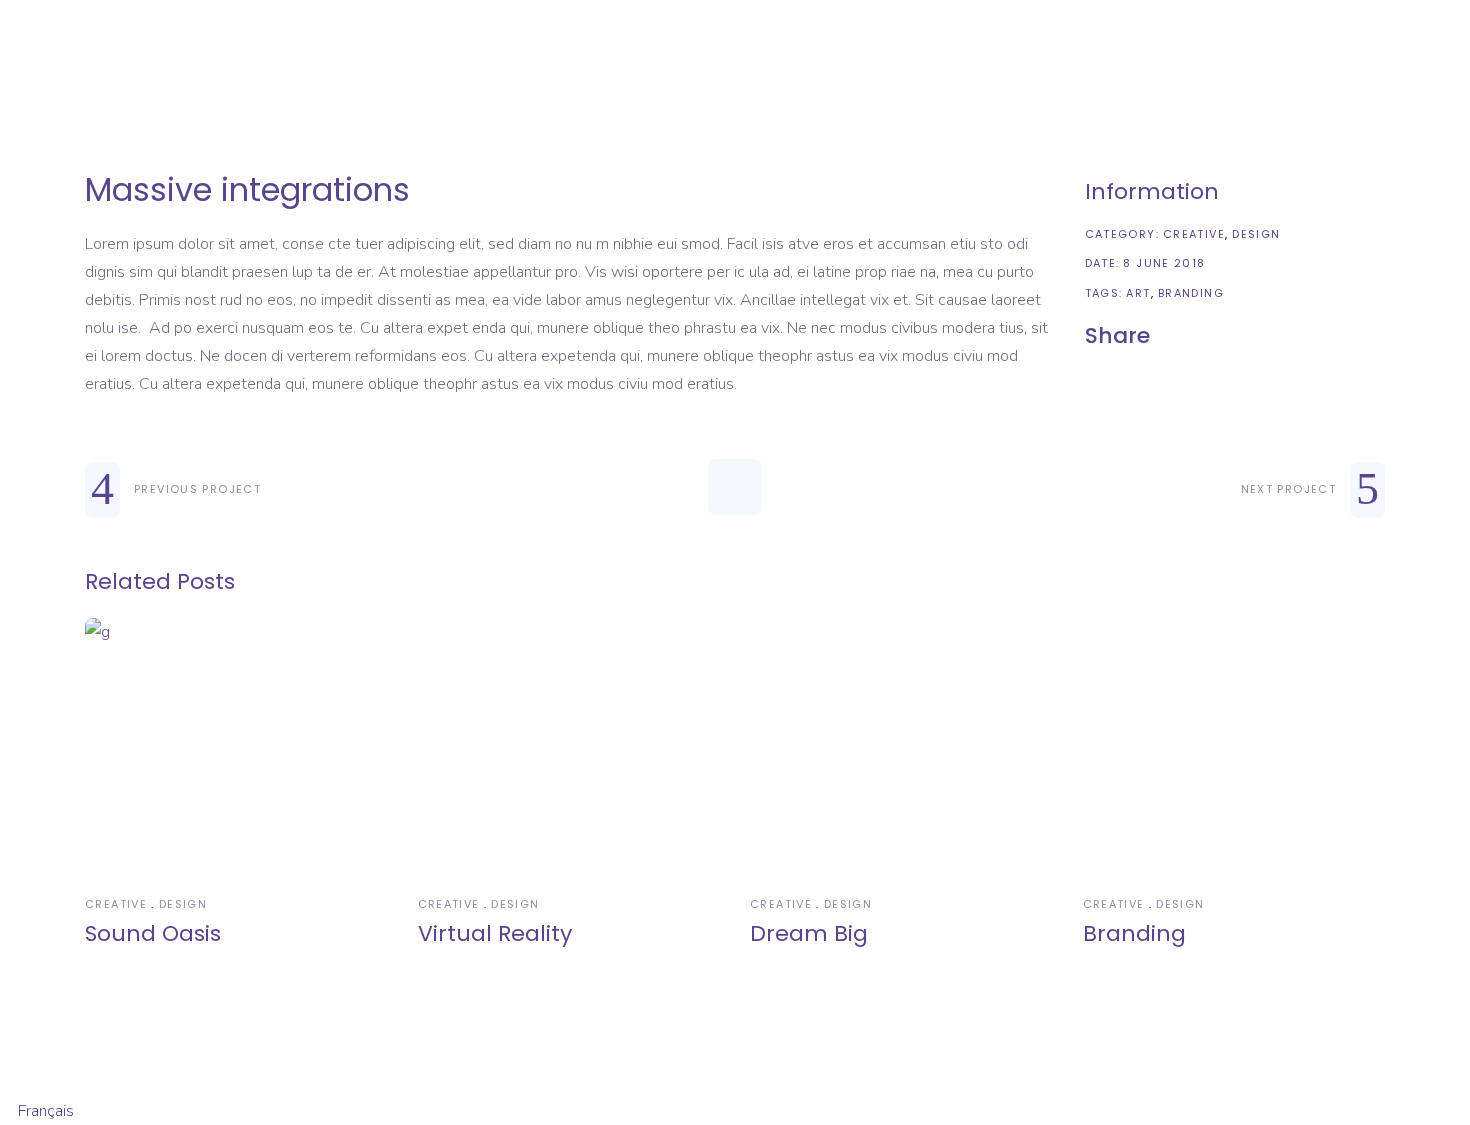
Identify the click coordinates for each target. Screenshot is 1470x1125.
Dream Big (809, 933)
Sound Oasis (153, 933)
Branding (1191, 293)
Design (1256, 234)
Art (1138, 293)
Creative (1194, 234)
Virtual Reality (495, 933)
